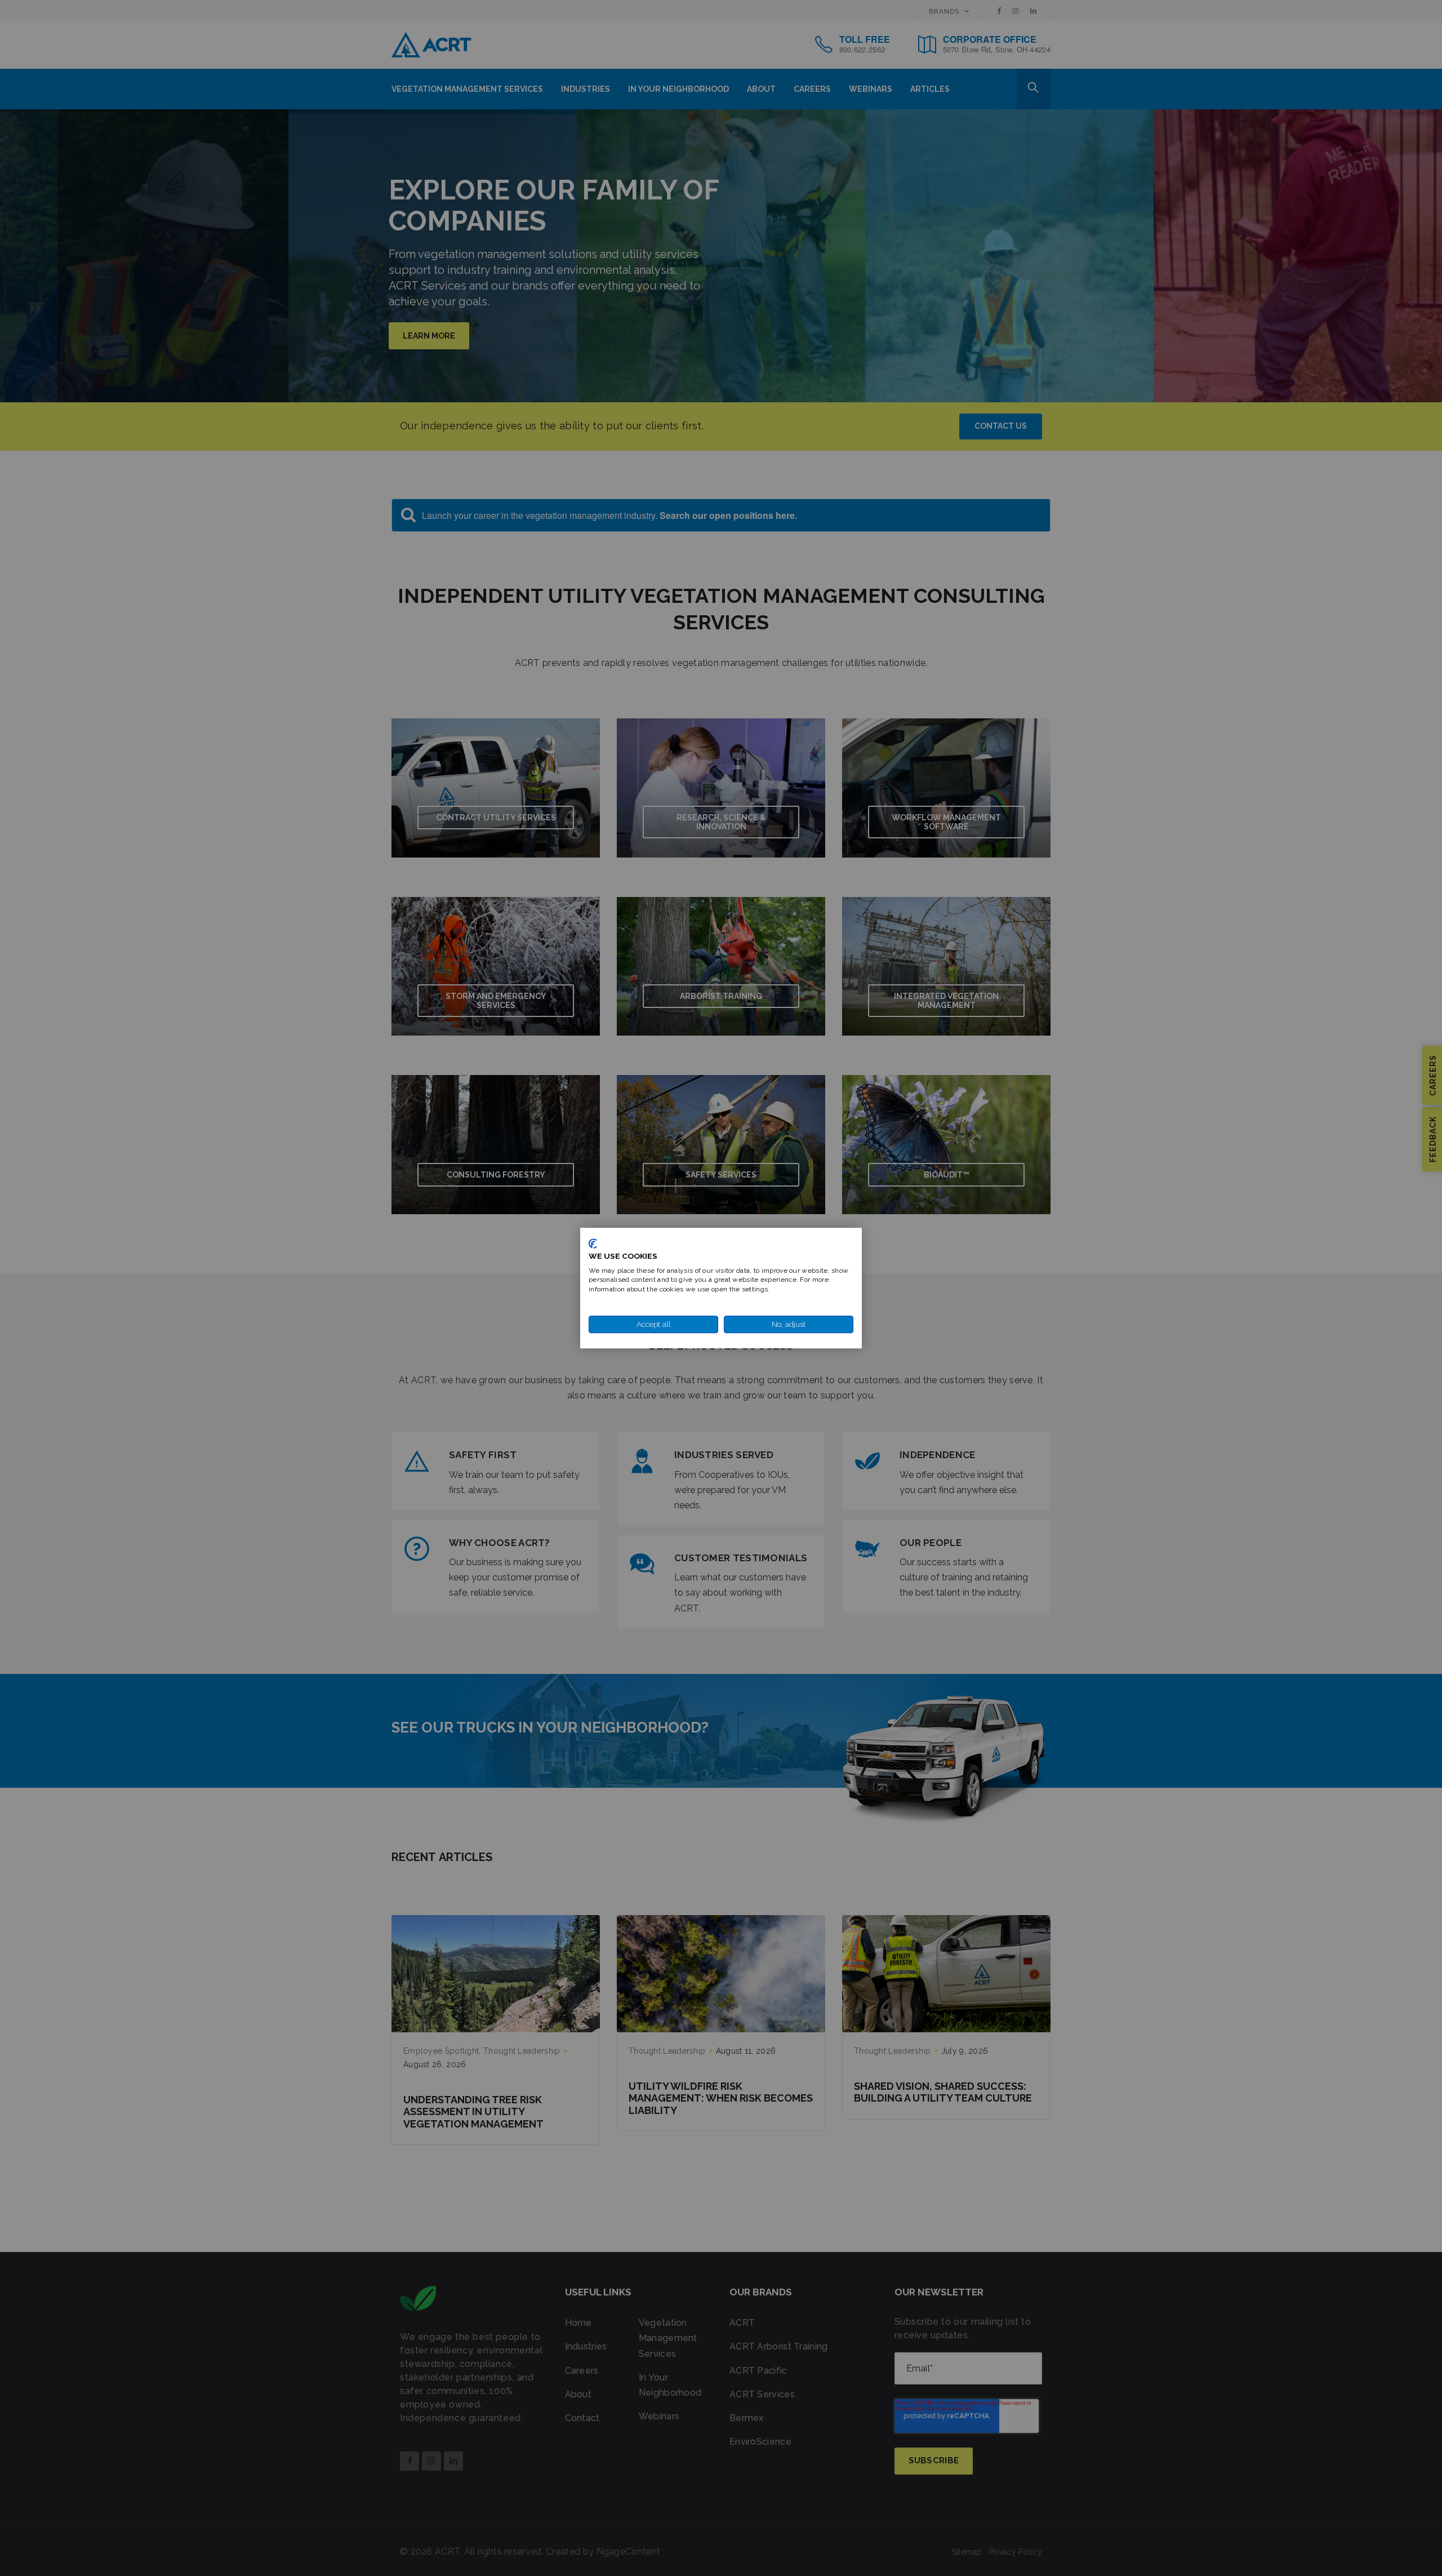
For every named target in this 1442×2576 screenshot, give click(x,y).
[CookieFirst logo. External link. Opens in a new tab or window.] (593, 1243)
